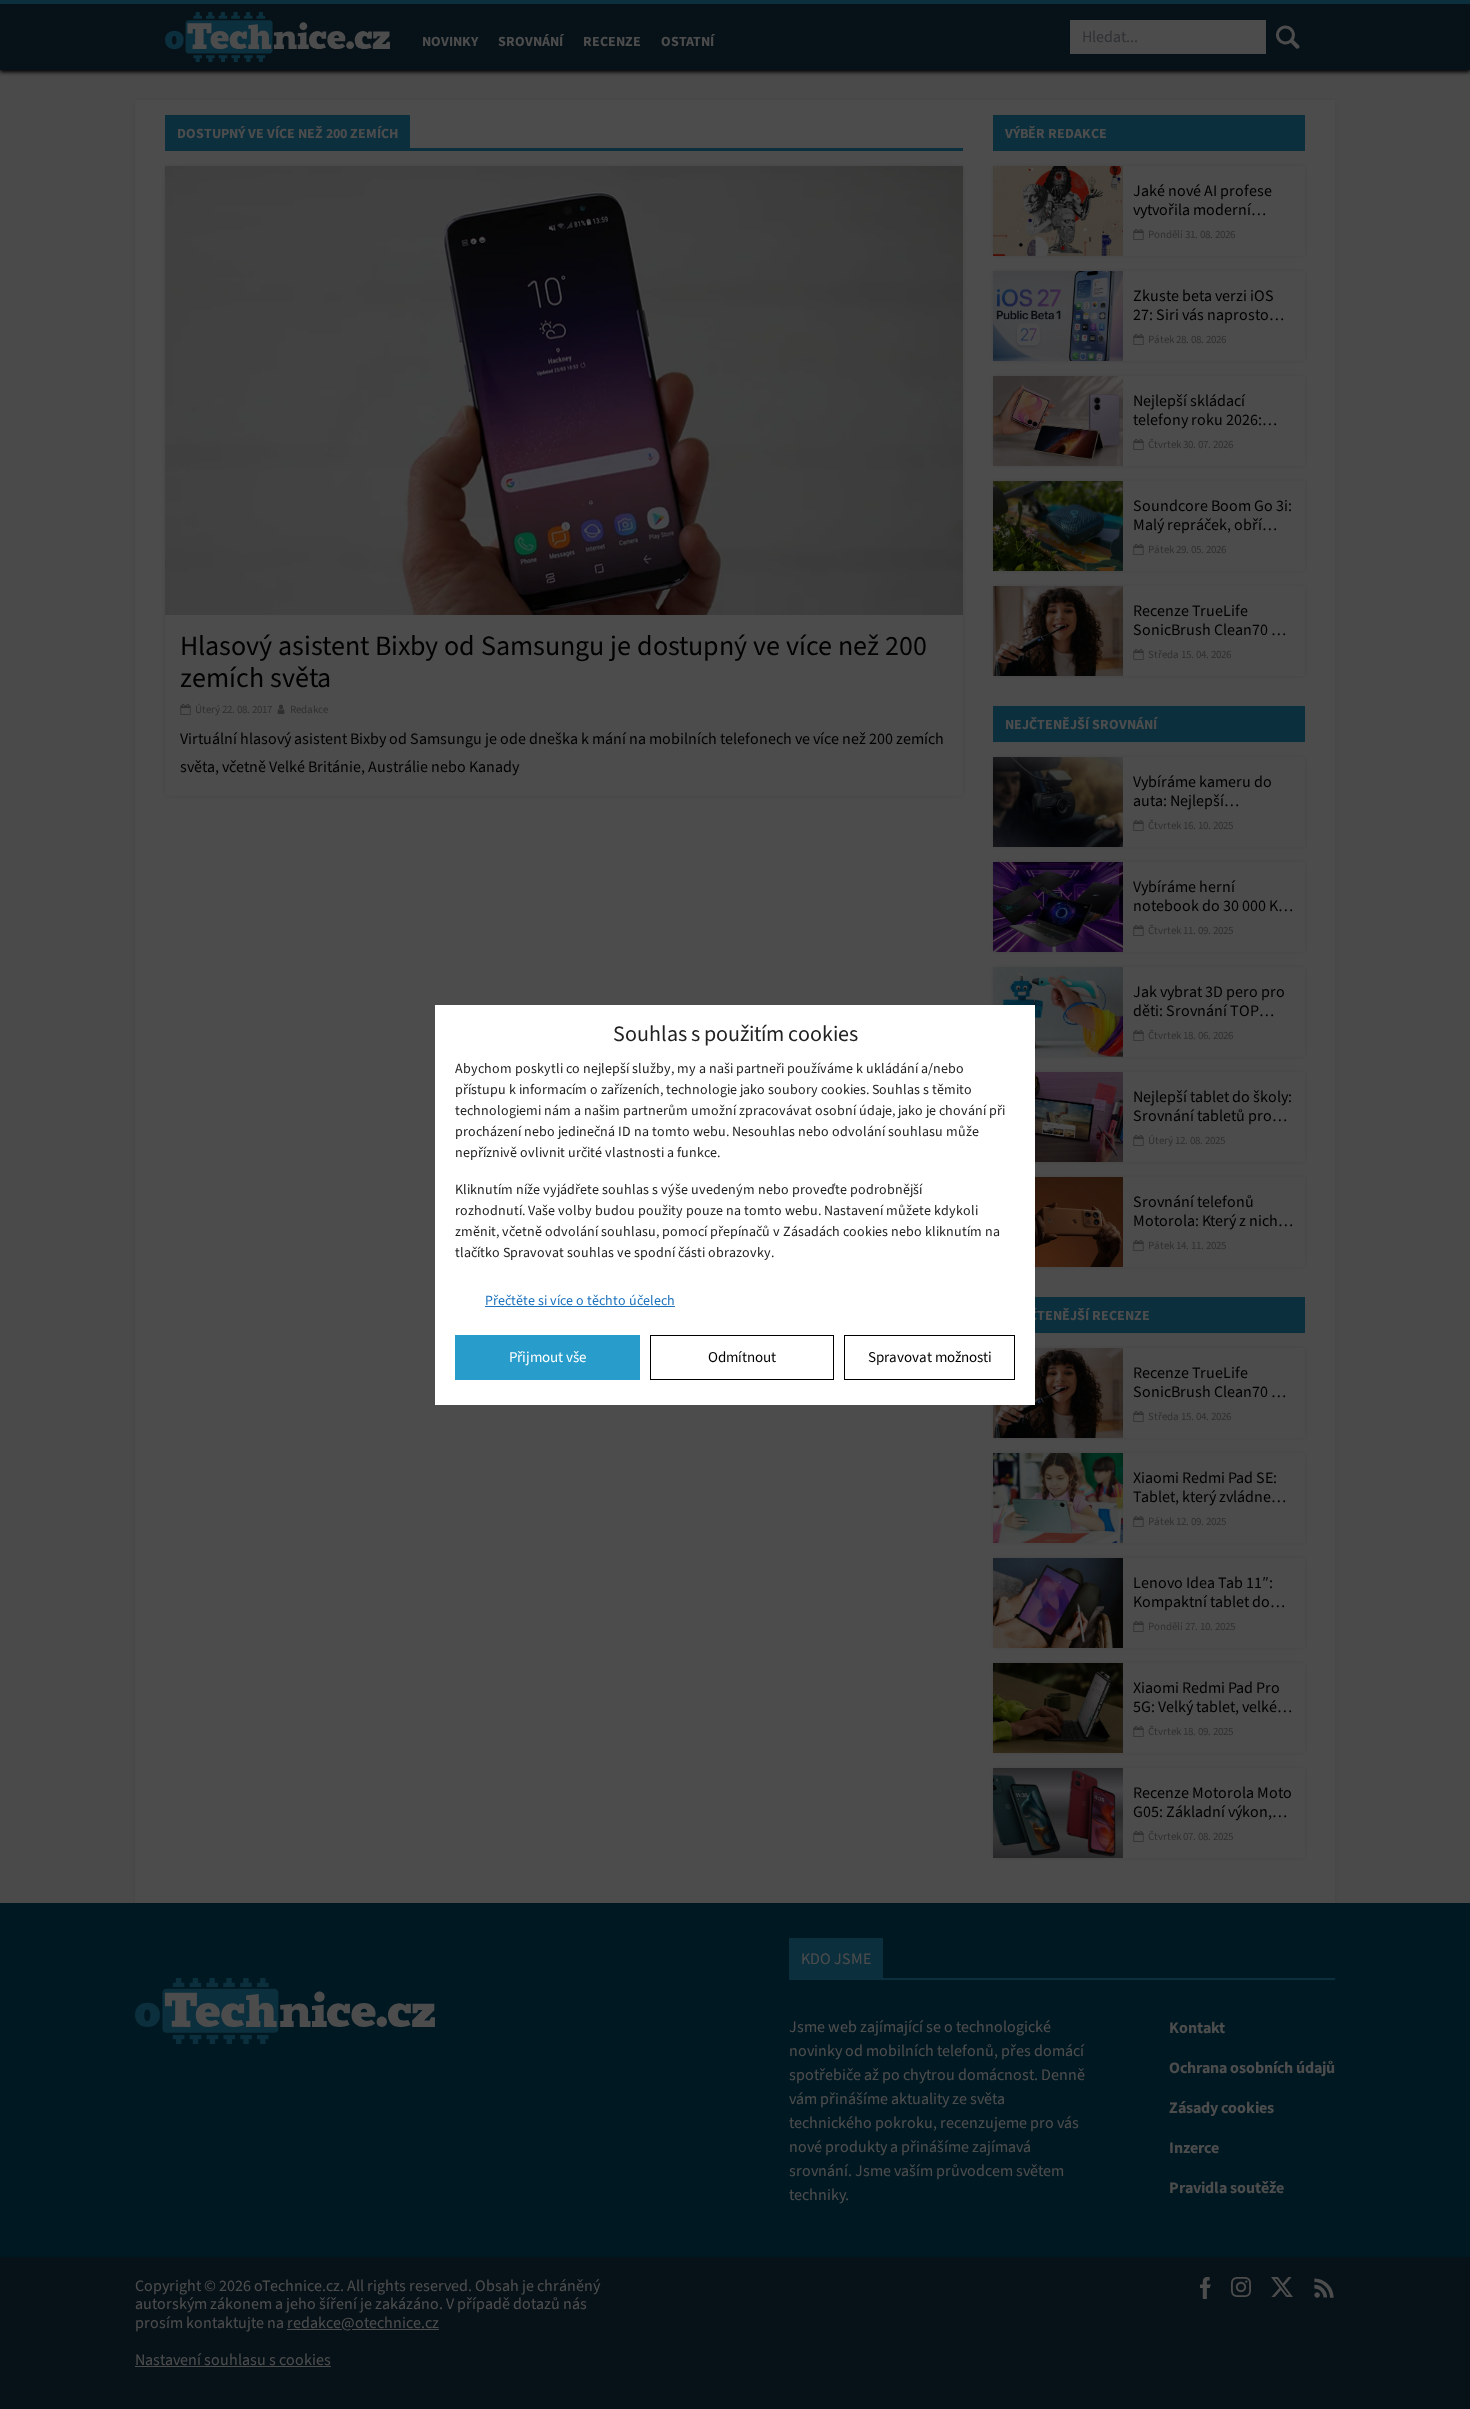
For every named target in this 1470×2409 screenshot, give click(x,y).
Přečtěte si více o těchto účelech (580, 1300)
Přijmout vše (547, 1357)
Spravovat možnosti (930, 1357)
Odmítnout (742, 1357)
